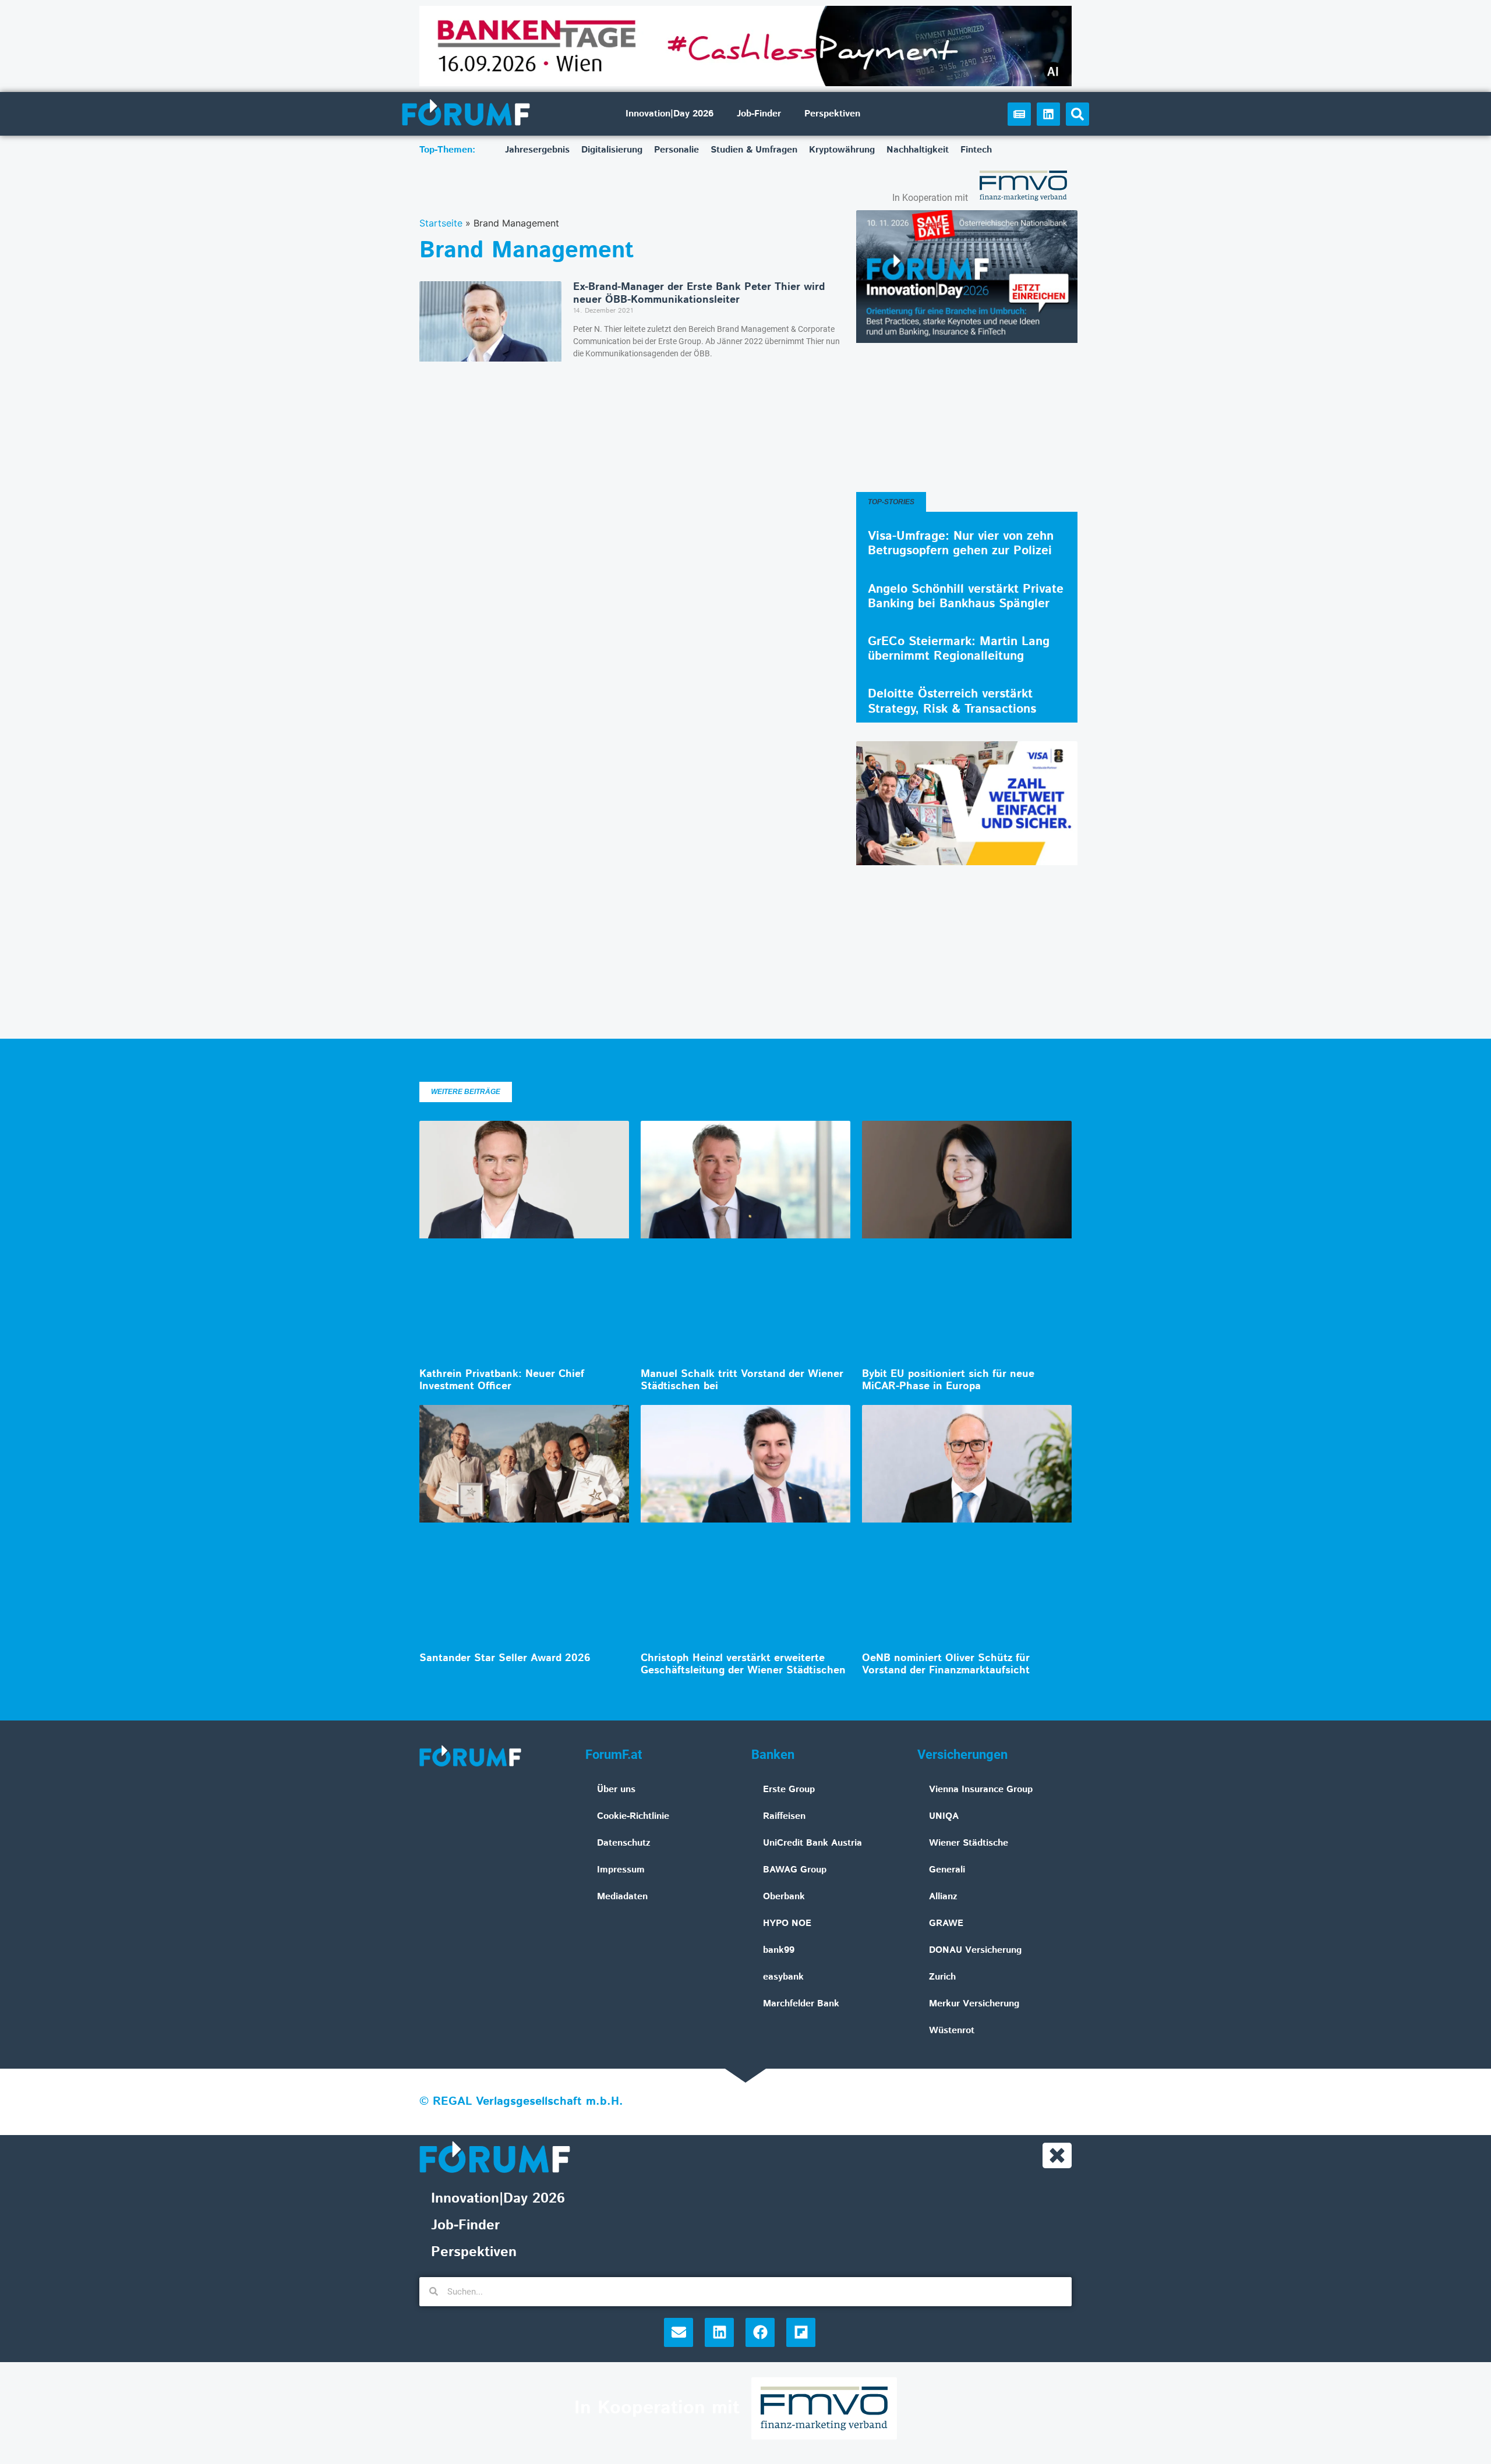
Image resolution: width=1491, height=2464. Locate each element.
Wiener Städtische (969, 1843)
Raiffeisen (784, 1816)
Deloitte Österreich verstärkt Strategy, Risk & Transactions (952, 701)
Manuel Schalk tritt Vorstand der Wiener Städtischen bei (742, 1380)
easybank (783, 1977)
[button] (1077, 114)
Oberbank (784, 1897)
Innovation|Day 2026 (669, 114)
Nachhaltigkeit (918, 150)
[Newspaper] (1019, 114)
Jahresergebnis (537, 150)
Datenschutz (624, 1843)
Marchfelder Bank (801, 2004)
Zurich (942, 1977)
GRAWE (946, 1923)
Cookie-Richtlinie (633, 1816)
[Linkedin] (1048, 114)
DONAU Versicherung (975, 1950)
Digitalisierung (612, 150)
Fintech (976, 150)
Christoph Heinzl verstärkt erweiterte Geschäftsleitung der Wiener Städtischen (743, 1665)
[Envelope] (679, 2332)
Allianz (943, 1897)
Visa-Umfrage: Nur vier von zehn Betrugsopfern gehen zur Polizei (961, 544)
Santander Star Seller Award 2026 (505, 1658)
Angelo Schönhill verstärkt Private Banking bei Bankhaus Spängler (966, 596)
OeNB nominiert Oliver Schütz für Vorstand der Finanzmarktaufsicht (946, 1665)
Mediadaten (622, 1897)
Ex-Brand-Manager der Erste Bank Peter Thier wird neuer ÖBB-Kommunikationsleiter (699, 293)
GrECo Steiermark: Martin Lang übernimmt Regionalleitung (959, 649)
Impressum (621, 1870)
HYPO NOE (787, 1923)
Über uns (616, 1789)
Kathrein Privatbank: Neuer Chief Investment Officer (502, 1380)
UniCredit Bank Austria (812, 1843)
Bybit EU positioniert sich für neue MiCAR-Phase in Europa (948, 1380)
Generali (947, 1870)
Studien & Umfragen (754, 150)
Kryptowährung (842, 150)
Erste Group (789, 1789)
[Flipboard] (801, 2332)
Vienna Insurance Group (981, 1789)
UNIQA (944, 1816)
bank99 (779, 1950)
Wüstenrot (952, 2031)
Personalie (676, 150)
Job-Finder (759, 114)
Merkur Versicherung (974, 2004)
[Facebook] (760, 2332)
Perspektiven (832, 114)
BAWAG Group (795, 1870)
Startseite (441, 223)
